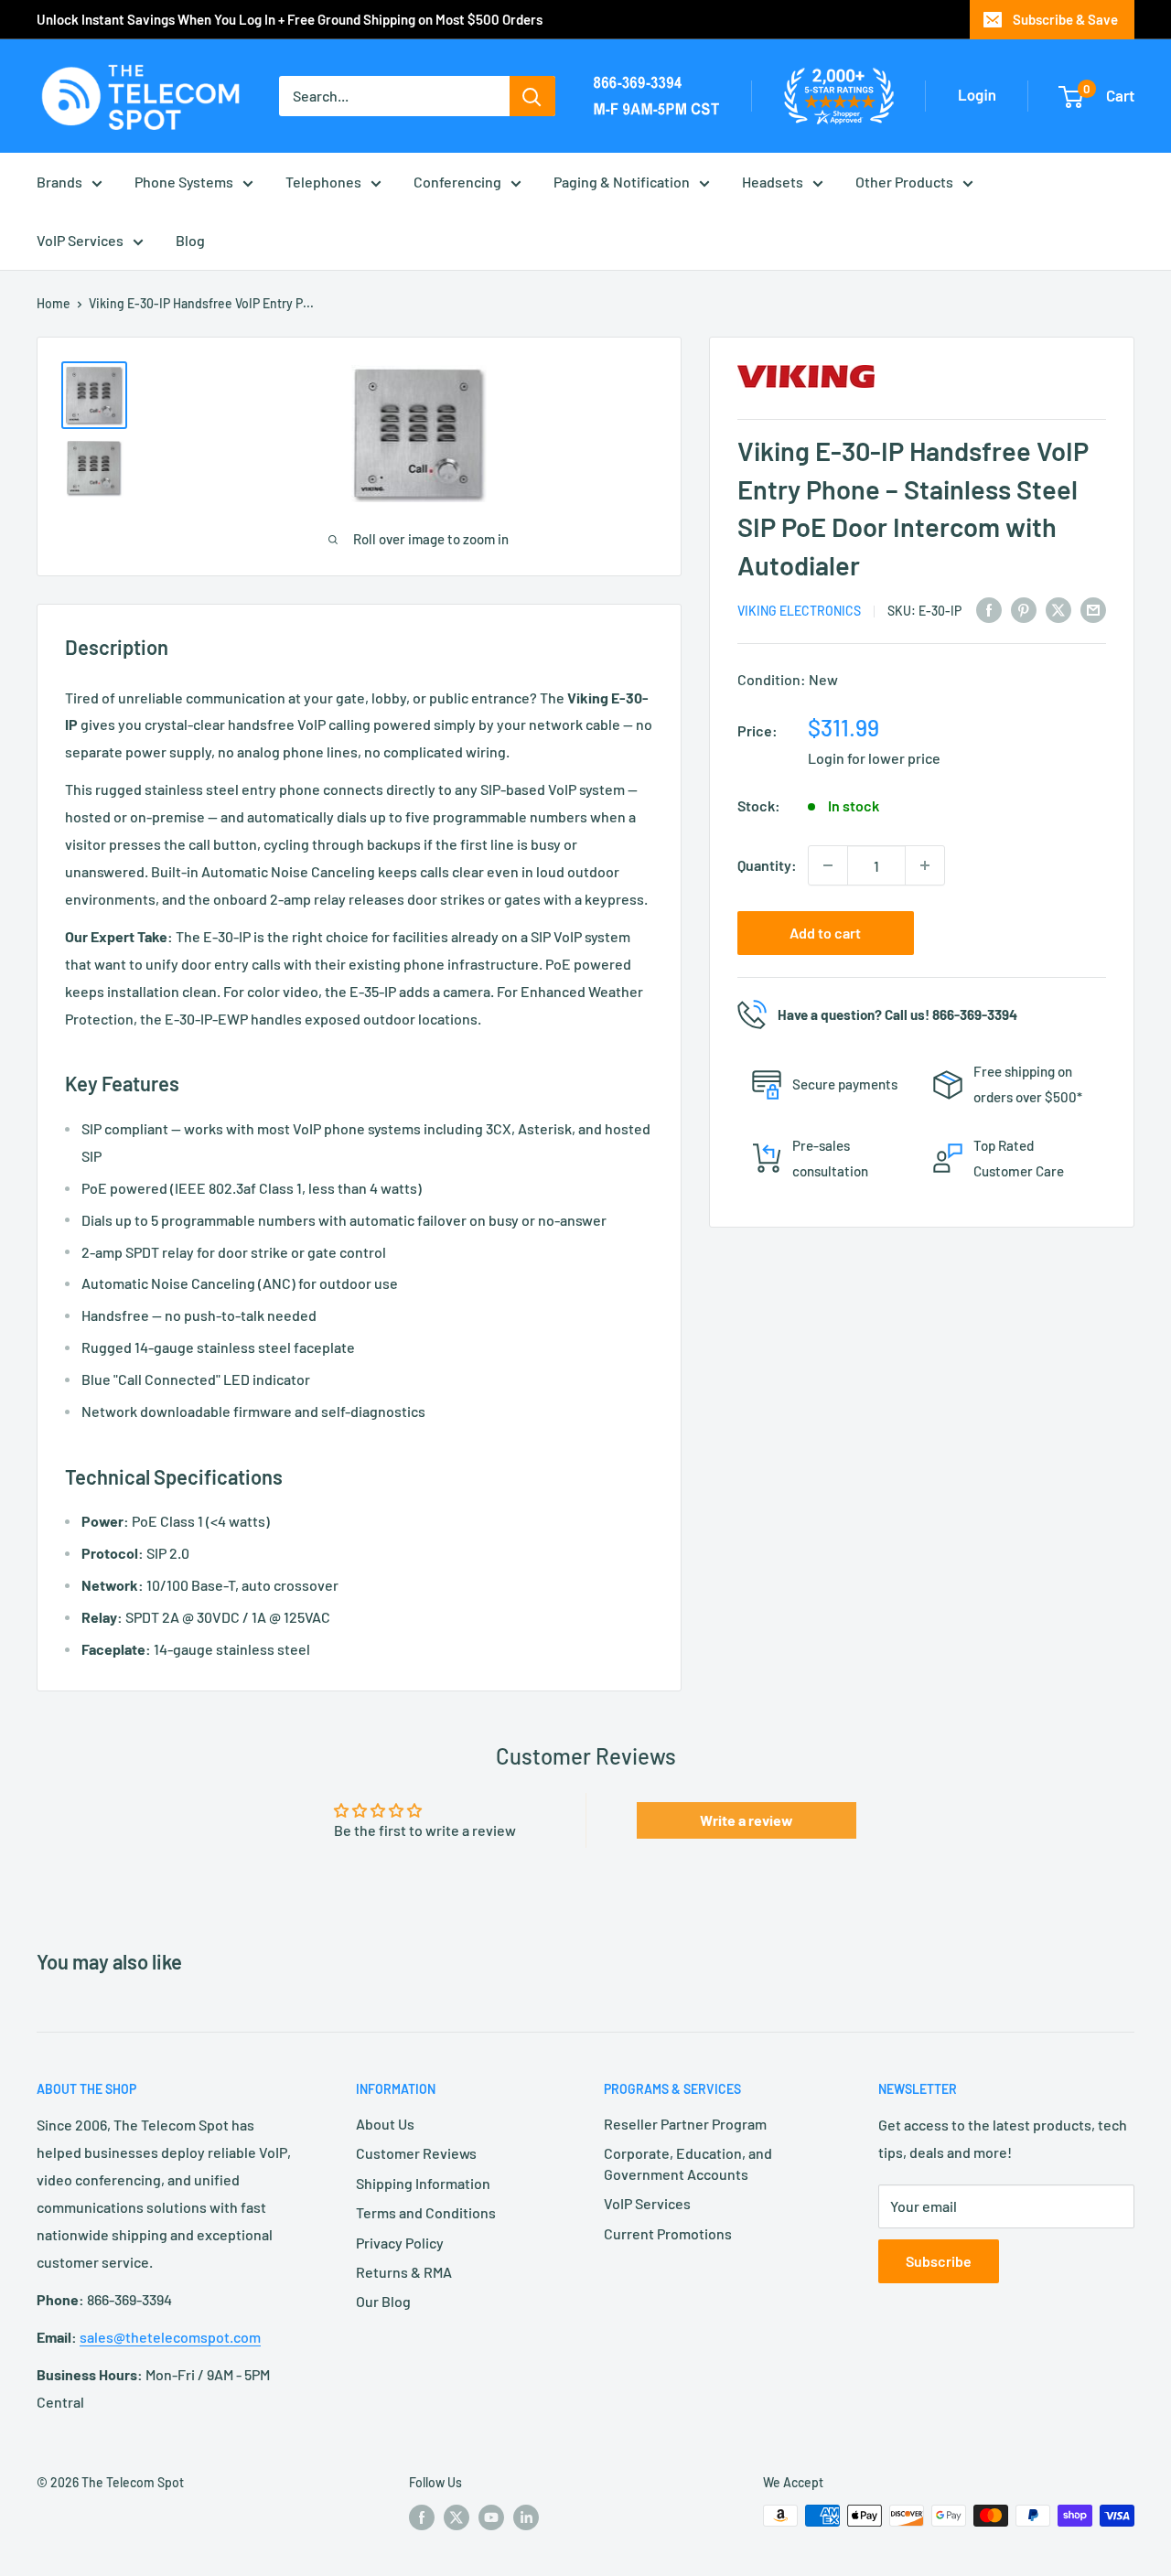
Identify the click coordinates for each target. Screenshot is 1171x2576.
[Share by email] (1093, 610)
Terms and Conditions (426, 2212)
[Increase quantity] (925, 865)
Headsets (773, 182)
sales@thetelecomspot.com (170, 2337)
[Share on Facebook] (989, 610)
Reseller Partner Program (685, 2124)
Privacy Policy (400, 2243)
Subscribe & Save (1065, 19)
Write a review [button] (747, 1820)
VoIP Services (80, 240)
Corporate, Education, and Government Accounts (688, 2163)
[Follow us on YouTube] (491, 2517)
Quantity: (767, 865)
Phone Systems (184, 182)
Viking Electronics (799, 611)
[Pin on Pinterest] (1024, 610)
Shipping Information (423, 2183)
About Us (385, 2124)
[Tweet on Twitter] (1058, 610)
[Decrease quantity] (828, 865)
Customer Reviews (416, 2153)
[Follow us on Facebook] (422, 2517)
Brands (59, 182)
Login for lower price (874, 758)
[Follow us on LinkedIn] (526, 2517)
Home (54, 303)
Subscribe (939, 2261)
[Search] (532, 96)
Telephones (323, 182)
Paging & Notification (622, 182)
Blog (190, 240)
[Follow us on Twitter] (457, 2517)
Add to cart (825, 933)
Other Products (904, 182)
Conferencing (457, 182)
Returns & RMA (404, 2272)
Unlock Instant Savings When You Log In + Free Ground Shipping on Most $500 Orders (290, 19)
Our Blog (383, 2301)
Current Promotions (668, 2233)
